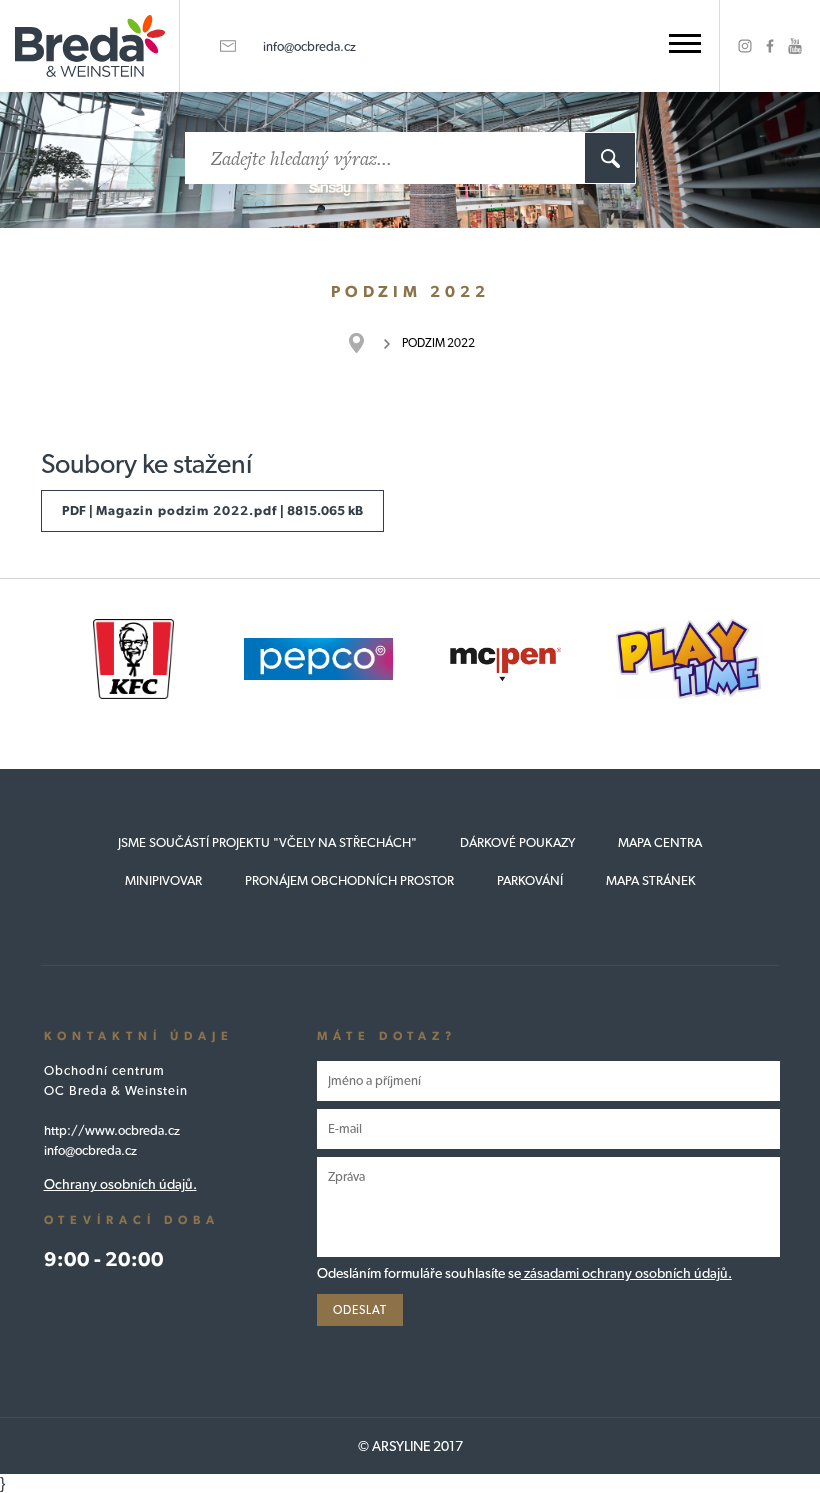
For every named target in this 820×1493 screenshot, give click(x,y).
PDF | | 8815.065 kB (212, 510)
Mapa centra (660, 842)
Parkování (530, 880)
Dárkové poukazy (517, 842)
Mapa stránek (651, 880)
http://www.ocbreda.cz (112, 1130)
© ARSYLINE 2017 (410, 1446)
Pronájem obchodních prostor (349, 880)
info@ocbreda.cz (309, 46)
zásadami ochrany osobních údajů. (626, 1273)
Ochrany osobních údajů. (120, 1184)
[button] (685, 43)
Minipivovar (163, 880)
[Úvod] (366, 343)
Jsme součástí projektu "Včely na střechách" (267, 842)
